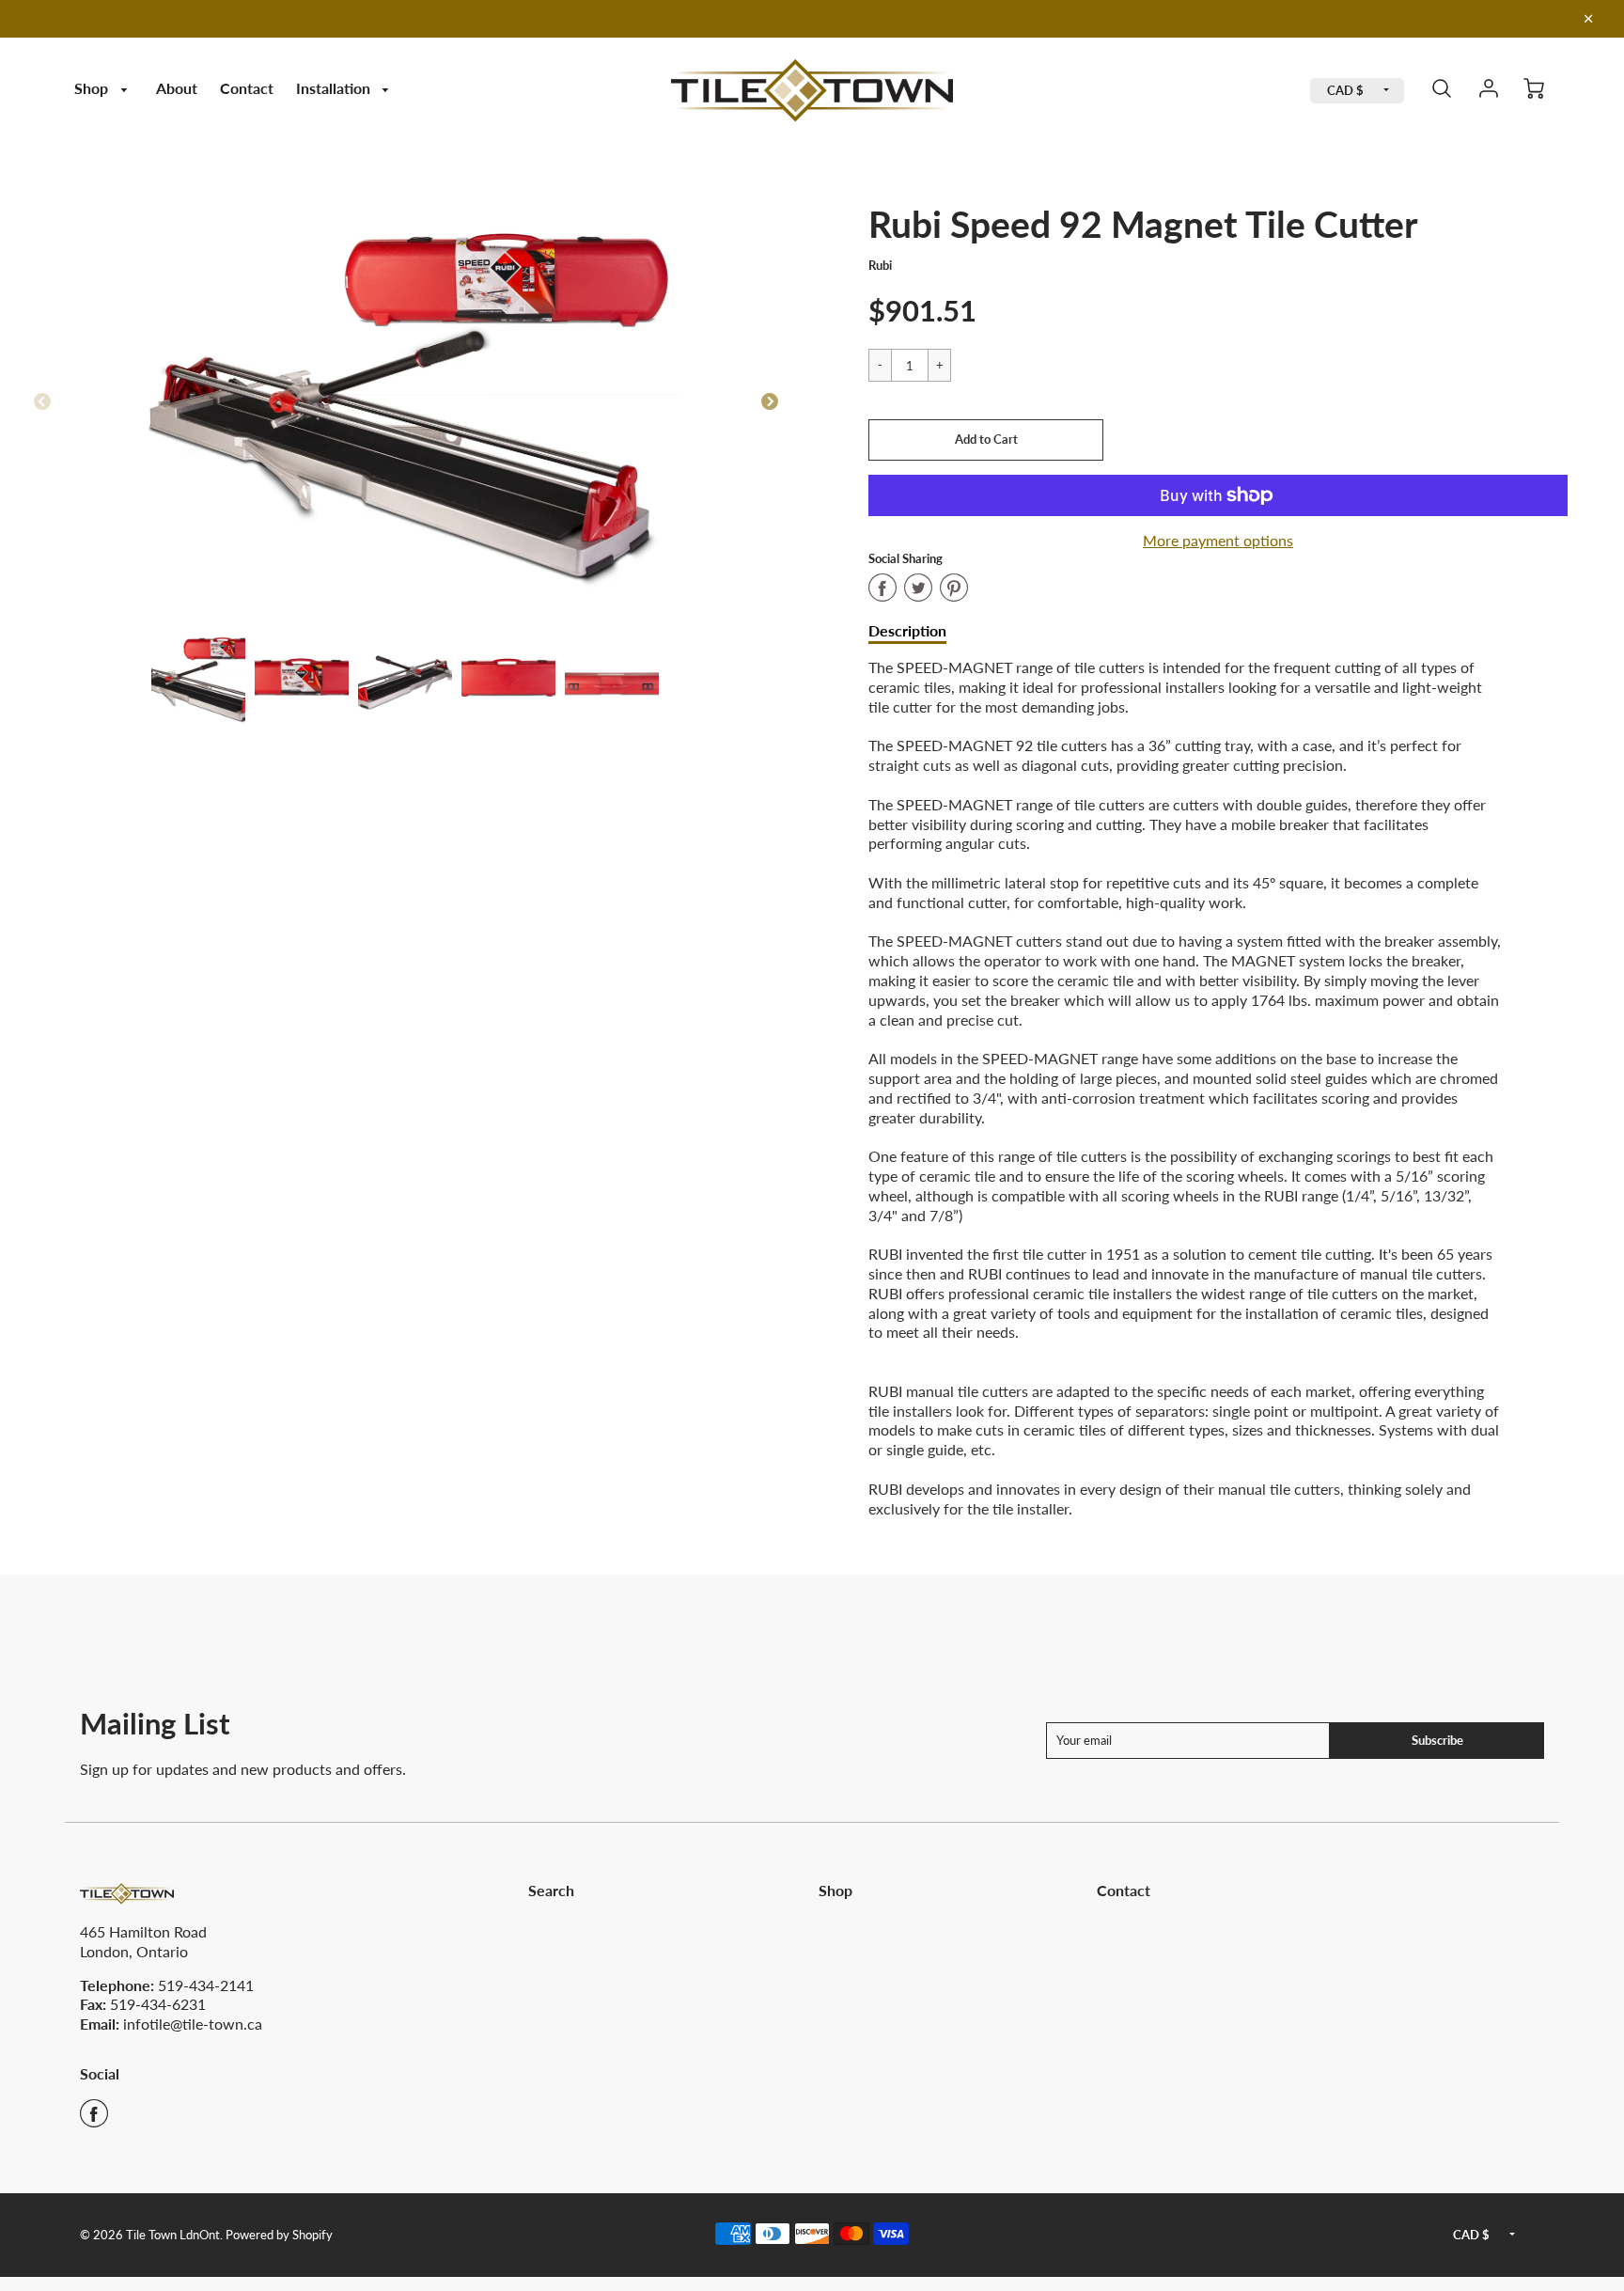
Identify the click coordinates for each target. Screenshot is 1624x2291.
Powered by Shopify (279, 2235)
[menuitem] (104, 89)
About (177, 88)
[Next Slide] (770, 402)
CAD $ (1345, 90)
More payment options (1218, 540)
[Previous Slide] (42, 402)
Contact (247, 88)
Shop (93, 88)
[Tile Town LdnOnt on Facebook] (94, 2119)
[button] (986, 440)
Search (551, 1890)
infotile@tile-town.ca (193, 2024)
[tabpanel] (198, 678)
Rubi (880, 265)
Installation (335, 88)
